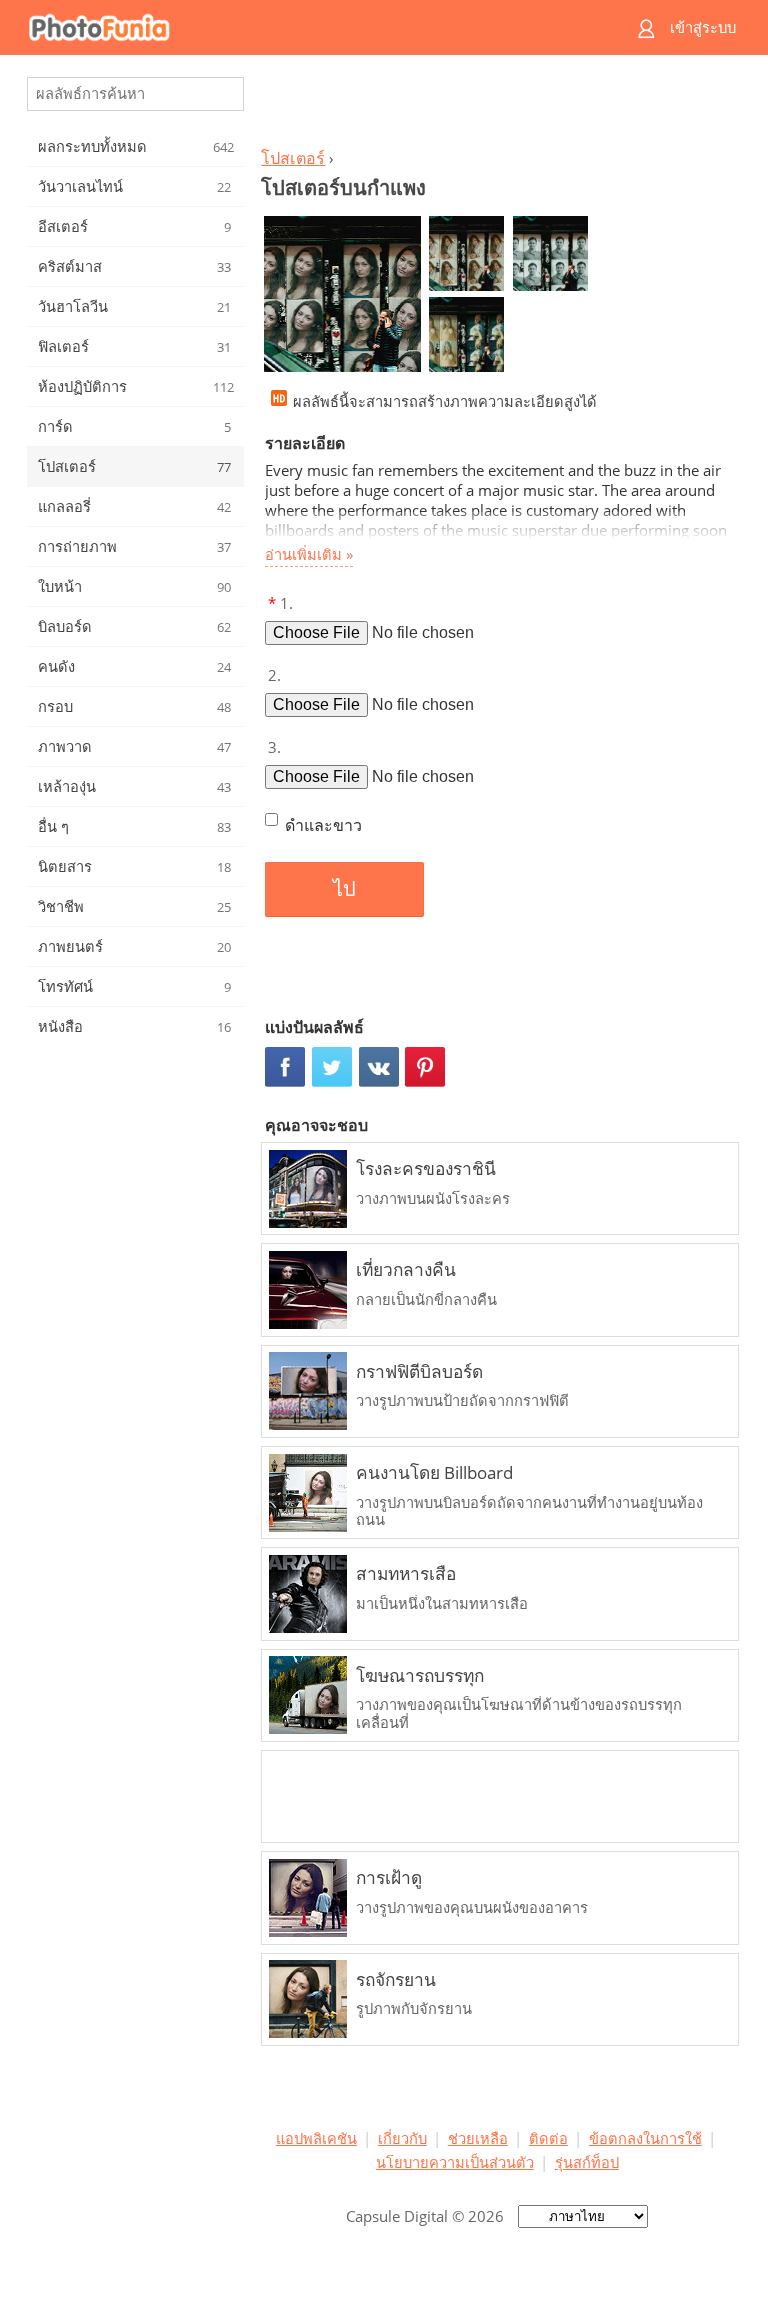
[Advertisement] (497, 106)
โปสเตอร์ (293, 158)
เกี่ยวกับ (402, 2138)
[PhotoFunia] (306, 27)
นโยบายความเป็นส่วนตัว (455, 2162)
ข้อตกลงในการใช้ (645, 2138)
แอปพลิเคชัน (316, 2138)
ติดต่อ (548, 2138)
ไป (344, 889)
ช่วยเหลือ (478, 2138)
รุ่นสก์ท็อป (587, 2162)
